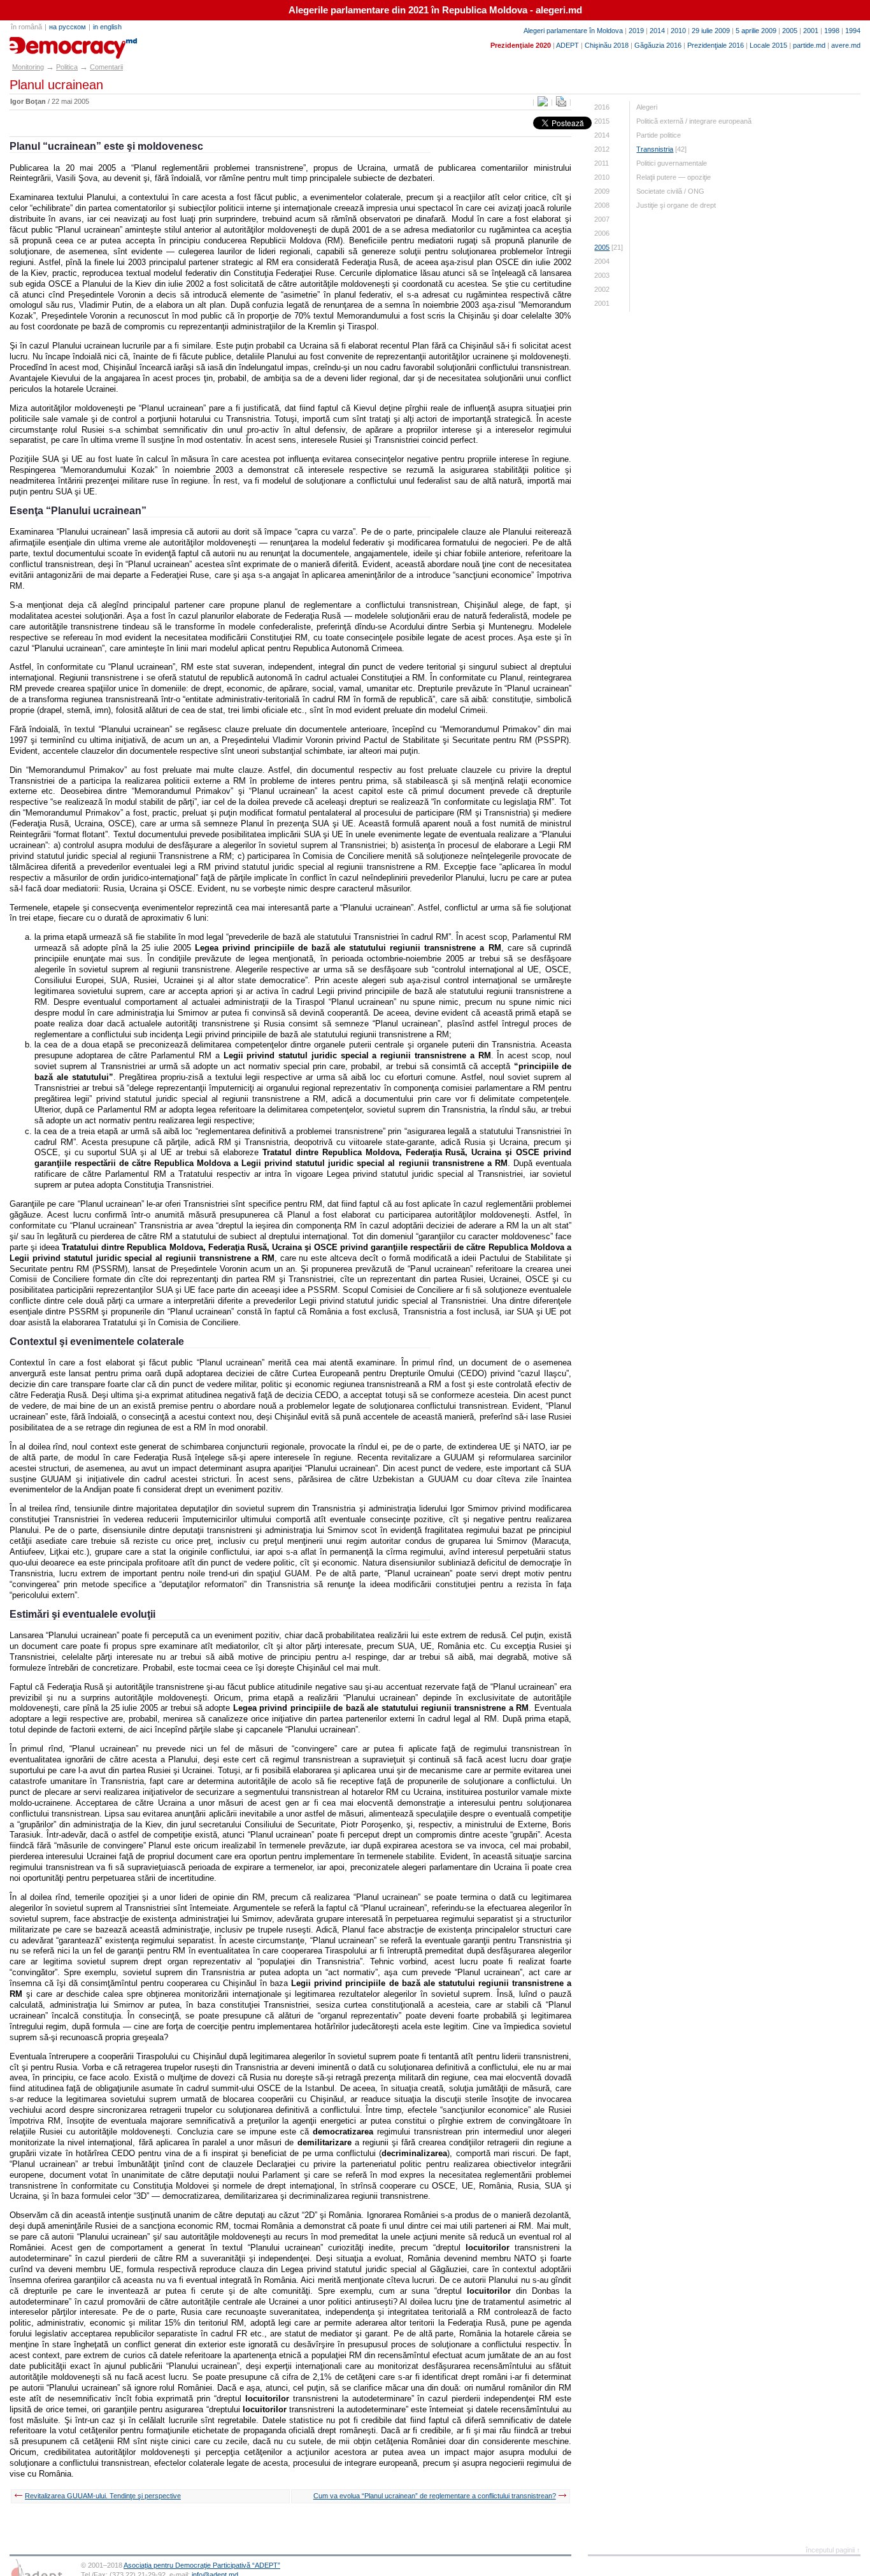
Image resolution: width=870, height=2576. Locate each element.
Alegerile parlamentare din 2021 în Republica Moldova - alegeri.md (435, 10)
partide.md (809, 45)
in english (107, 27)
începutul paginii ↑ (833, 2550)
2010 (678, 31)
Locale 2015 (768, 45)
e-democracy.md (55, 43)
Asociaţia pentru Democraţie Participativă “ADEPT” (202, 2565)
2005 (790, 31)
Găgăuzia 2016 (658, 45)
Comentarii (106, 67)
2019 (636, 31)
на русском (68, 27)
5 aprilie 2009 (756, 31)
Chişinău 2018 (607, 45)
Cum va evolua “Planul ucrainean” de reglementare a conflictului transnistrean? (435, 2496)
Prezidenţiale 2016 (716, 45)
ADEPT (567, 45)
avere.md (846, 45)
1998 (832, 31)
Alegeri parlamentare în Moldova (573, 31)
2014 (657, 31)
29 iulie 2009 (711, 31)
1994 (853, 31)
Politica (67, 67)
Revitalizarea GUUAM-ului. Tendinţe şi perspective (103, 2496)
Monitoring (28, 67)
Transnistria (655, 149)
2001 (811, 31)
